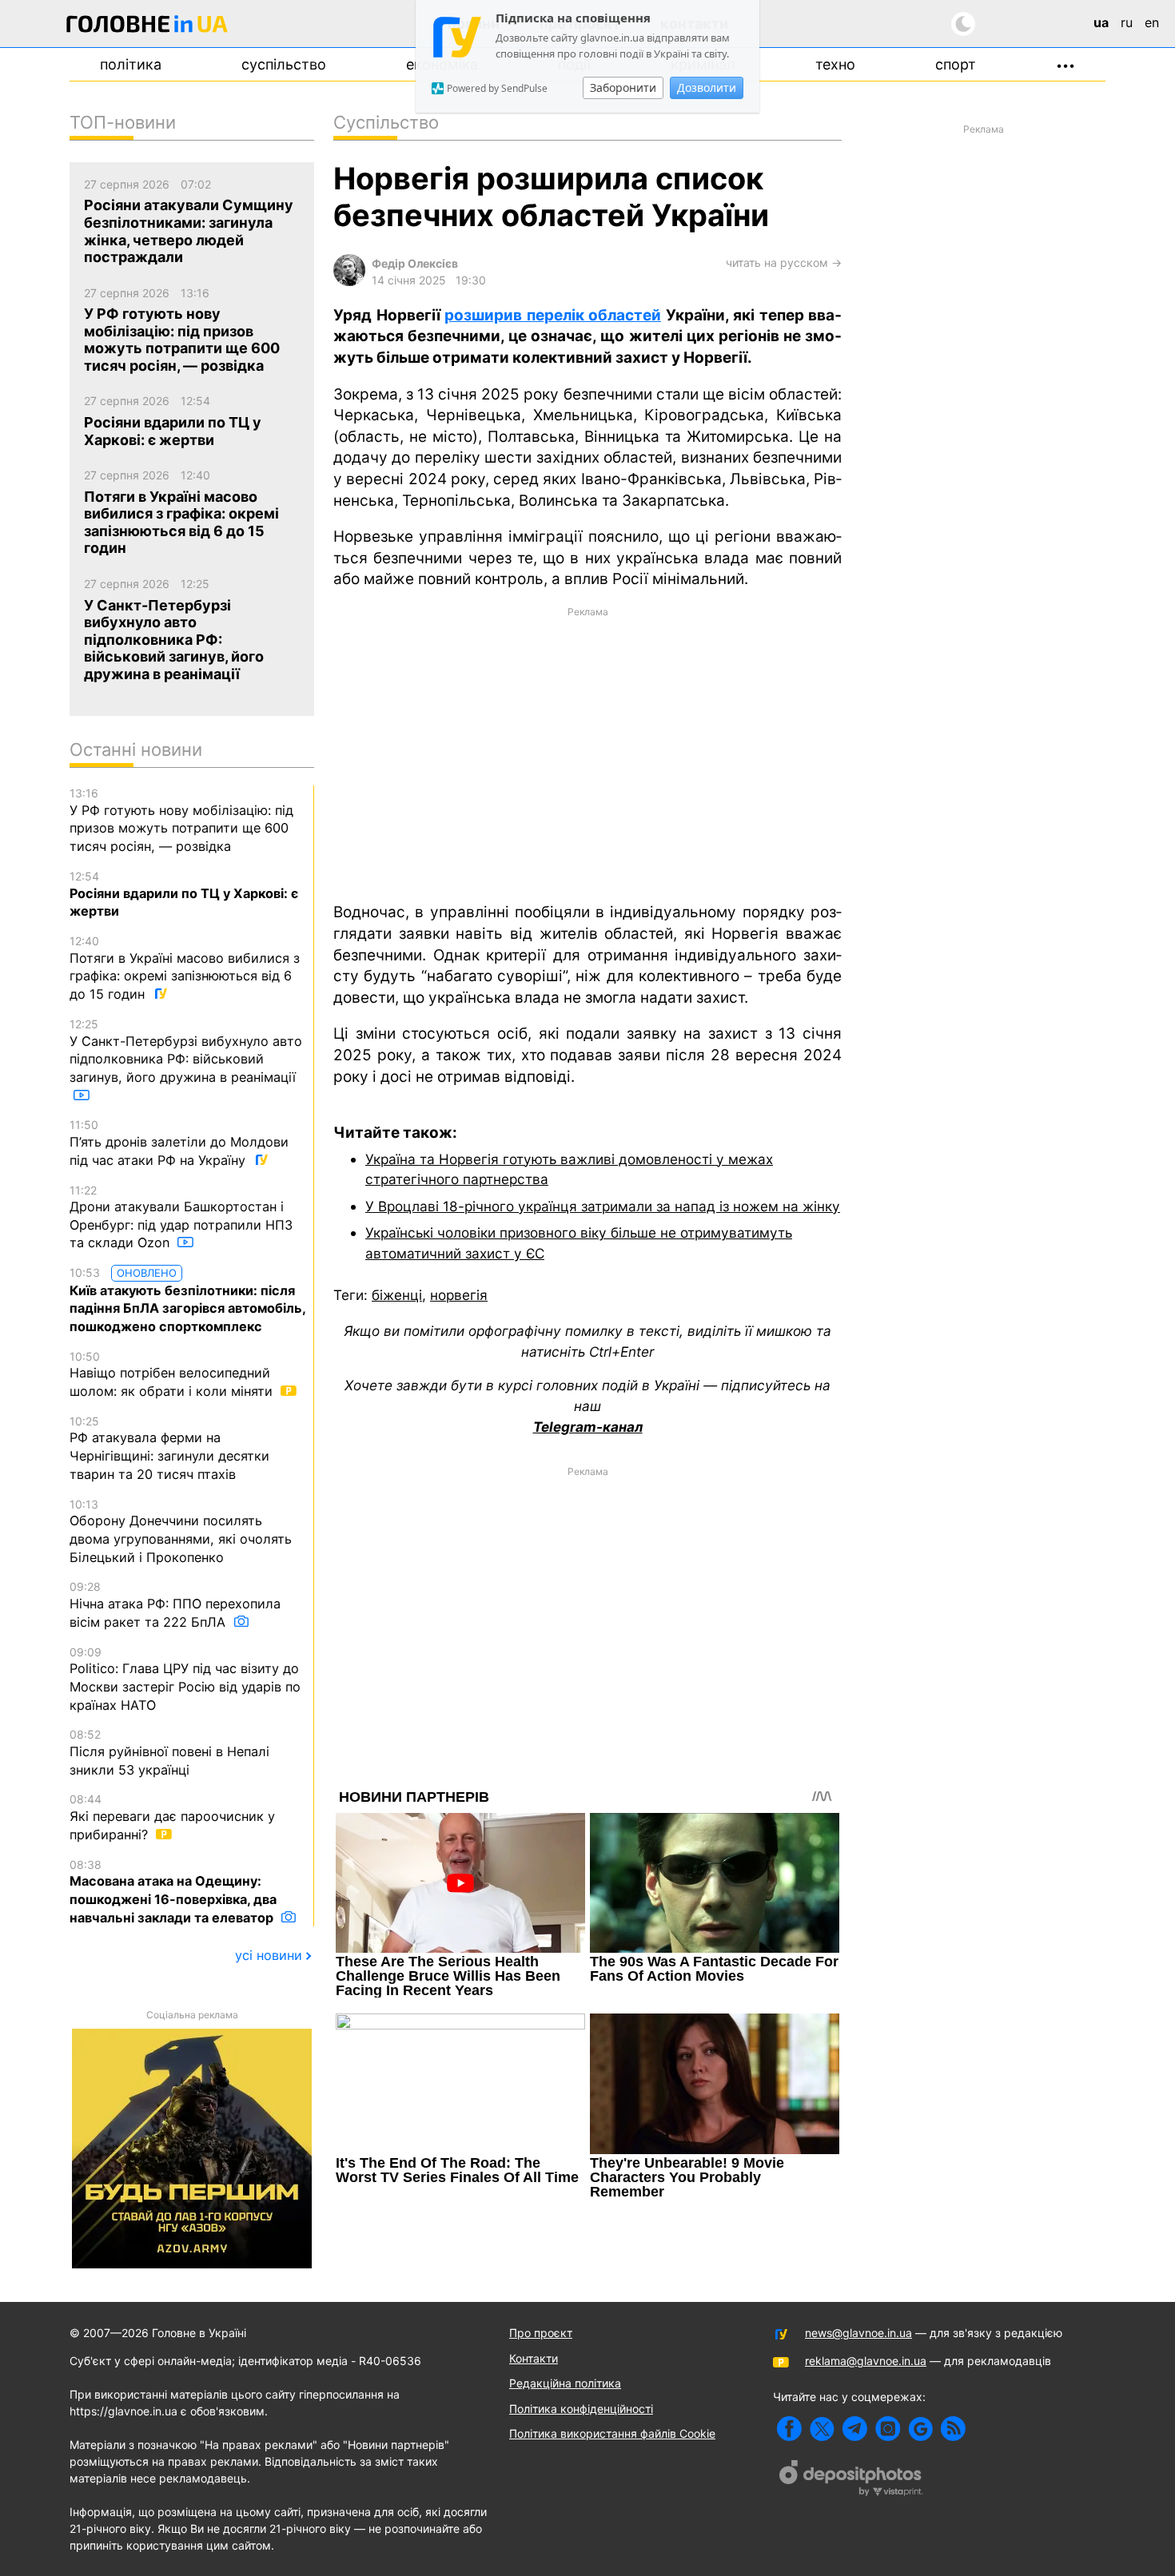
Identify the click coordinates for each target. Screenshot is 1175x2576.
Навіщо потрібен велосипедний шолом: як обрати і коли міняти (173, 1374)
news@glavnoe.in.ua (858, 2333)
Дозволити (707, 87)
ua (1101, 22)
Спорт (956, 64)
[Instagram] (888, 2429)
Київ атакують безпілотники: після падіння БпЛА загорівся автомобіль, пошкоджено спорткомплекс (187, 1300)
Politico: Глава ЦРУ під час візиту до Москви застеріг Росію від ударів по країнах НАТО (185, 1679)
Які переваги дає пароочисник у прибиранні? (172, 1817)
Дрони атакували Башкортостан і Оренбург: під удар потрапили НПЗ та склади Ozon (181, 1217)
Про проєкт (541, 2333)
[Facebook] (789, 2429)
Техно (835, 64)
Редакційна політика (565, 2383)
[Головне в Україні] (147, 27)
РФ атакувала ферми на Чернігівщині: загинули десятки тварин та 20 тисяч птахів (169, 1448)
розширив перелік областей (553, 315)
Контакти (534, 2358)
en (1152, 22)
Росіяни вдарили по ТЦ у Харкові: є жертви (184, 894)
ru (1127, 22)
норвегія (459, 1295)
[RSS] (953, 2429)
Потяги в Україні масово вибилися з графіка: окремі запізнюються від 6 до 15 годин (185, 968)
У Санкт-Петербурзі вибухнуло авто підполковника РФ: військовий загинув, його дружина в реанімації (186, 1051)
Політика (131, 64)
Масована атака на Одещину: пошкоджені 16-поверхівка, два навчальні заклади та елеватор (173, 1892)
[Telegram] (855, 2429)
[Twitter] (822, 2429)
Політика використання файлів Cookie (612, 2433)
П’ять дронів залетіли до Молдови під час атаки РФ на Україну (179, 1143)
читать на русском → (784, 262)
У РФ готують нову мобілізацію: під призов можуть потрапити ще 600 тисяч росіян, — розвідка (181, 820)
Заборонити (623, 87)
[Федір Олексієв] (349, 282)
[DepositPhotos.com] (851, 2480)
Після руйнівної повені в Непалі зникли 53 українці (169, 1752)
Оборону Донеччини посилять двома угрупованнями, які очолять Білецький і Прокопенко (181, 1531)
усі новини (269, 1955)
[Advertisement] (587, 753)
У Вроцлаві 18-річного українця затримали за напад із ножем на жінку (603, 1206)
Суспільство (284, 64)
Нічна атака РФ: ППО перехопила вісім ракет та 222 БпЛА (175, 1604)
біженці (397, 1295)
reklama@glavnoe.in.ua (866, 2361)
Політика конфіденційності (581, 2409)
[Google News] (920, 2429)
